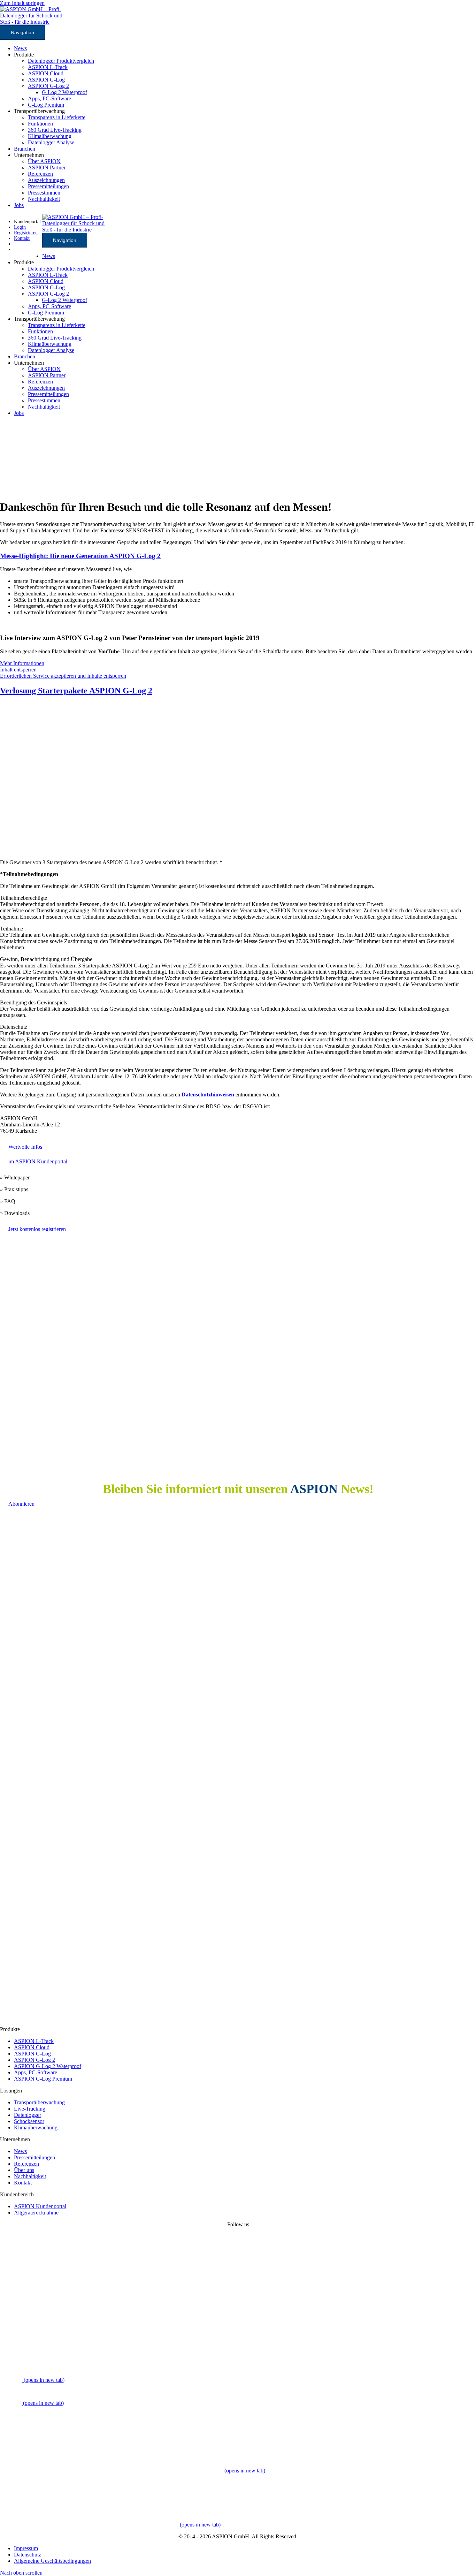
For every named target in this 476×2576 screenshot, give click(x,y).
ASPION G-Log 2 (48, 86)
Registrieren (26, 233)
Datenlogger (28, 2115)
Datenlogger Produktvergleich (61, 61)
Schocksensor (29, 2121)
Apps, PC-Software (49, 98)
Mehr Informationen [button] (22, 663)
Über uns (24, 2170)
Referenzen (40, 174)
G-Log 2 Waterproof (64, 92)
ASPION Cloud (46, 73)
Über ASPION (44, 161)
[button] (21, 2573)
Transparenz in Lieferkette (57, 117)
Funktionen (40, 124)
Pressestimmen (44, 193)
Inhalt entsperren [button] (18, 670)
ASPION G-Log (46, 80)
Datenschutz (28, 2555)
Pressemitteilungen (48, 186)
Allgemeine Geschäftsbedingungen (52, 2561)
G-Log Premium (46, 105)
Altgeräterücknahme (36, 2213)
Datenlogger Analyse (51, 142)
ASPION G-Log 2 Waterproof (48, 2066)
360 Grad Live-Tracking (55, 130)
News (20, 48)
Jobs (19, 205)
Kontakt (23, 2183)
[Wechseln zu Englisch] (17, 249)
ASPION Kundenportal (40, 2206)
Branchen (25, 149)
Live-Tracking (30, 2109)
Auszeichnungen (46, 180)
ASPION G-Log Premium (43, 2079)
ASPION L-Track (48, 67)
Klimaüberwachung (50, 136)
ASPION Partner (47, 168)
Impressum (26, 2548)
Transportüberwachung (39, 2102)
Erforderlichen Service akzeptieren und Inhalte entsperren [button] (63, 676)
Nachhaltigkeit (44, 199)
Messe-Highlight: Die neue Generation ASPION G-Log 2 (80, 556)
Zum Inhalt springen (22, 3)
